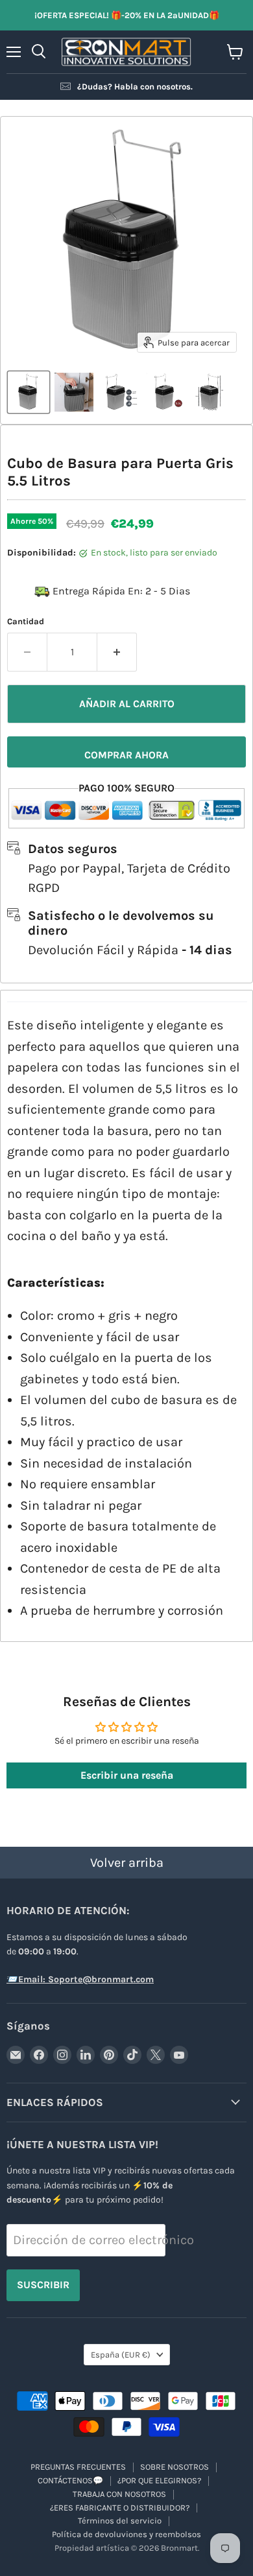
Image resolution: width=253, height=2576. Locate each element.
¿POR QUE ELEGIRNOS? (159, 2480)
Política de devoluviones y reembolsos (126, 2534)
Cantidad (26, 621)
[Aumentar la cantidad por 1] (117, 652)
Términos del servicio (120, 2521)
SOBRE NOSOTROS (175, 2467)
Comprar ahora (126, 755)
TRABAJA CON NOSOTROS (119, 2494)
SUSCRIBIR (43, 2285)
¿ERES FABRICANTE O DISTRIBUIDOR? (120, 2508)
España (121, 2355)
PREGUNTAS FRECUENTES (78, 2467)
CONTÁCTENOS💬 (70, 2480)
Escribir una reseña (127, 1775)
